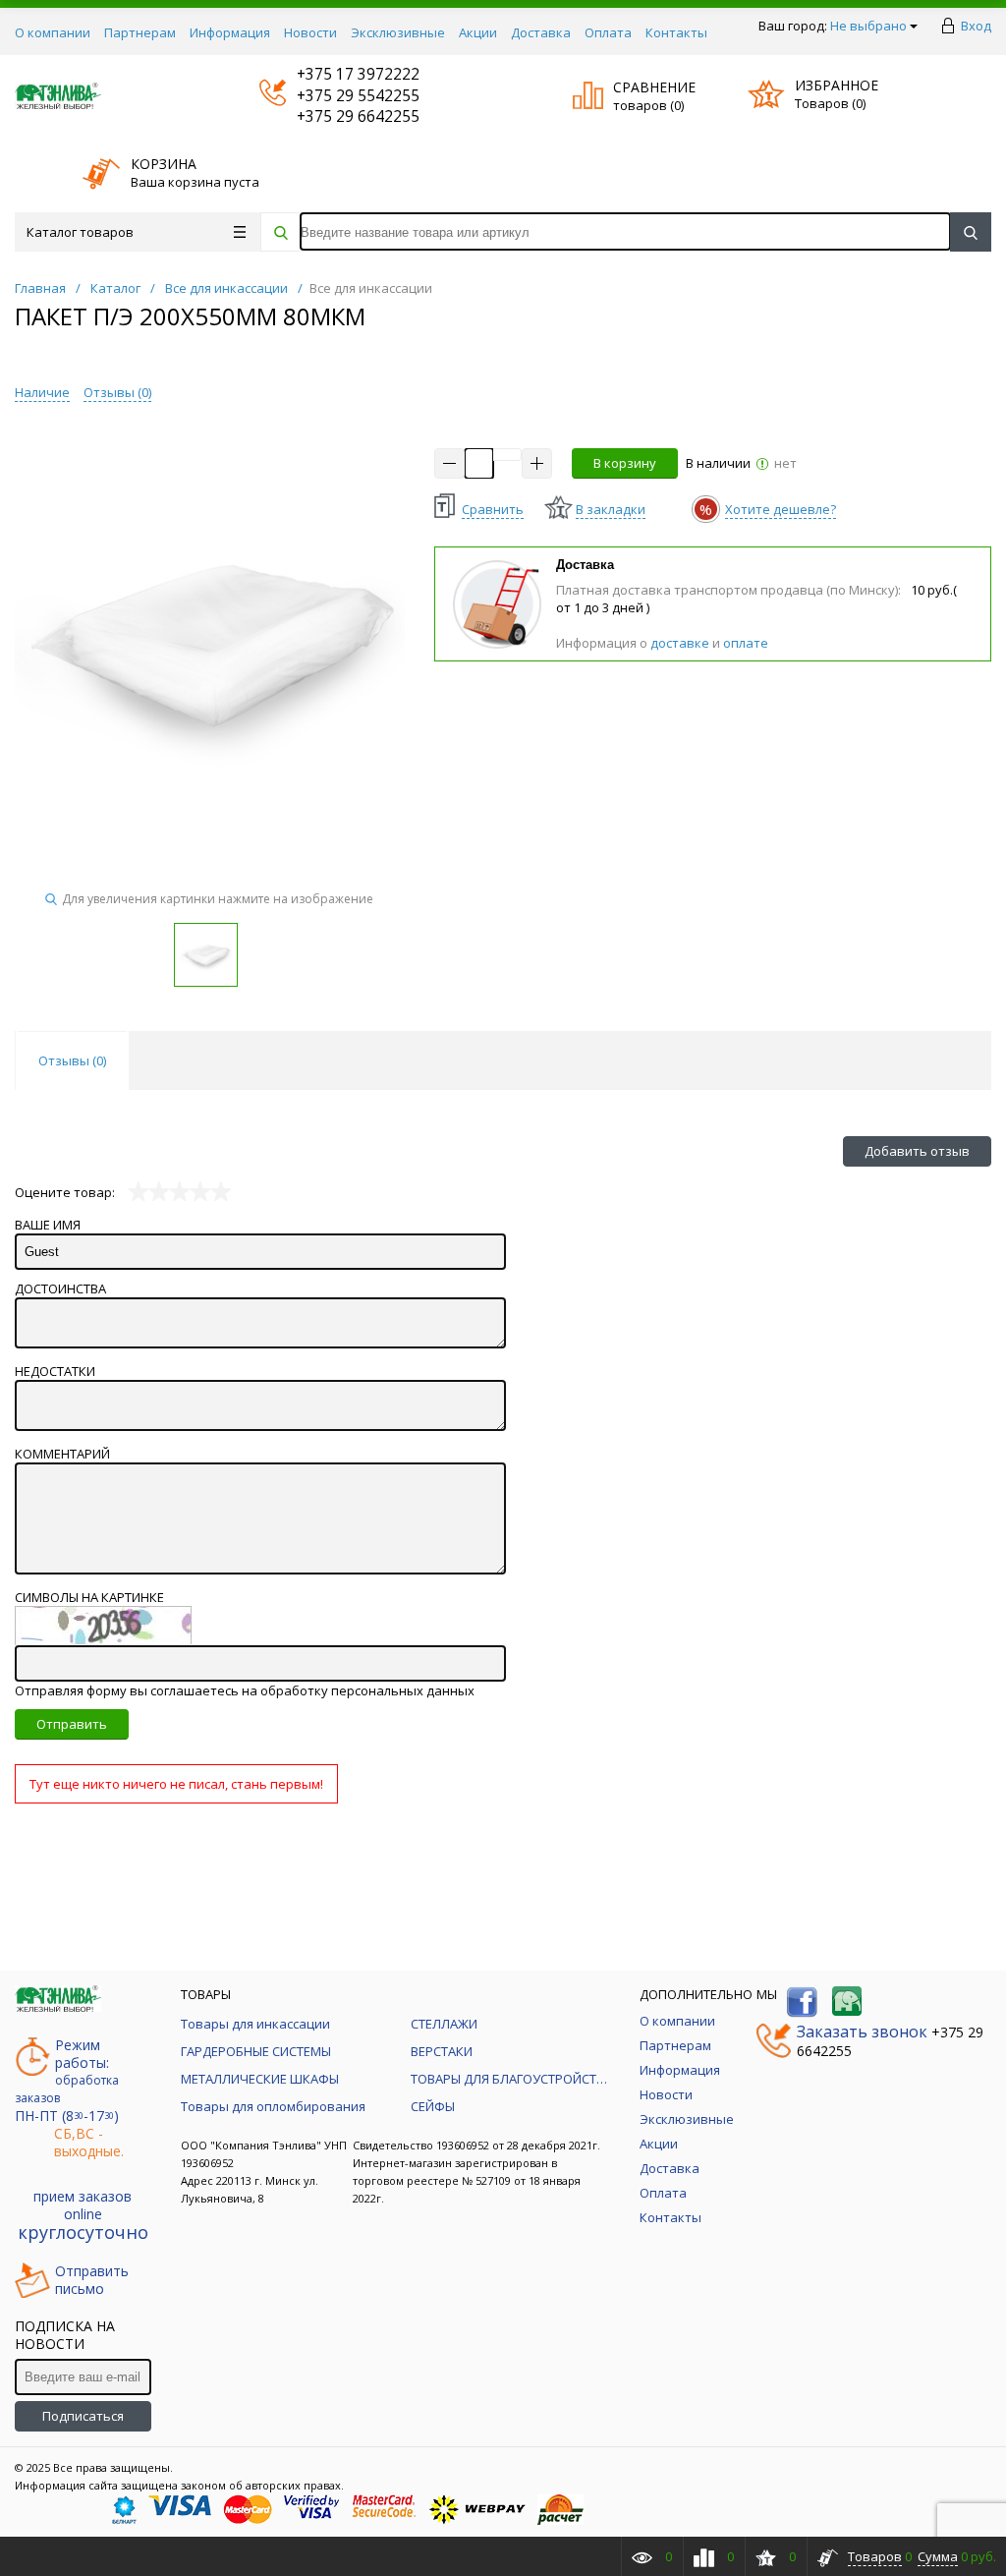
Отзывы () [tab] (72, 1060)
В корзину (625, 463)
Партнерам (140, 32)
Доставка (541, 32)
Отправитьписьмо (92, 2280)
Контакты (676, 32)
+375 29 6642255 (339, 116)
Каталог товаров (80, 232)
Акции (478, 32)
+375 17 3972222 (339, 74)
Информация (230, 32)
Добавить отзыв (917, 1151)
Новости (310, 32)
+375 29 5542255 (339, 96)
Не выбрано (868, 26)
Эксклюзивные (398, 32)
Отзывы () (117, 392)
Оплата (608, 32)
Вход (976, 26)
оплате (746, 643)
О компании (53, 32)
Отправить (72, 1724)
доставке (680, 643)
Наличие (42, 392)
